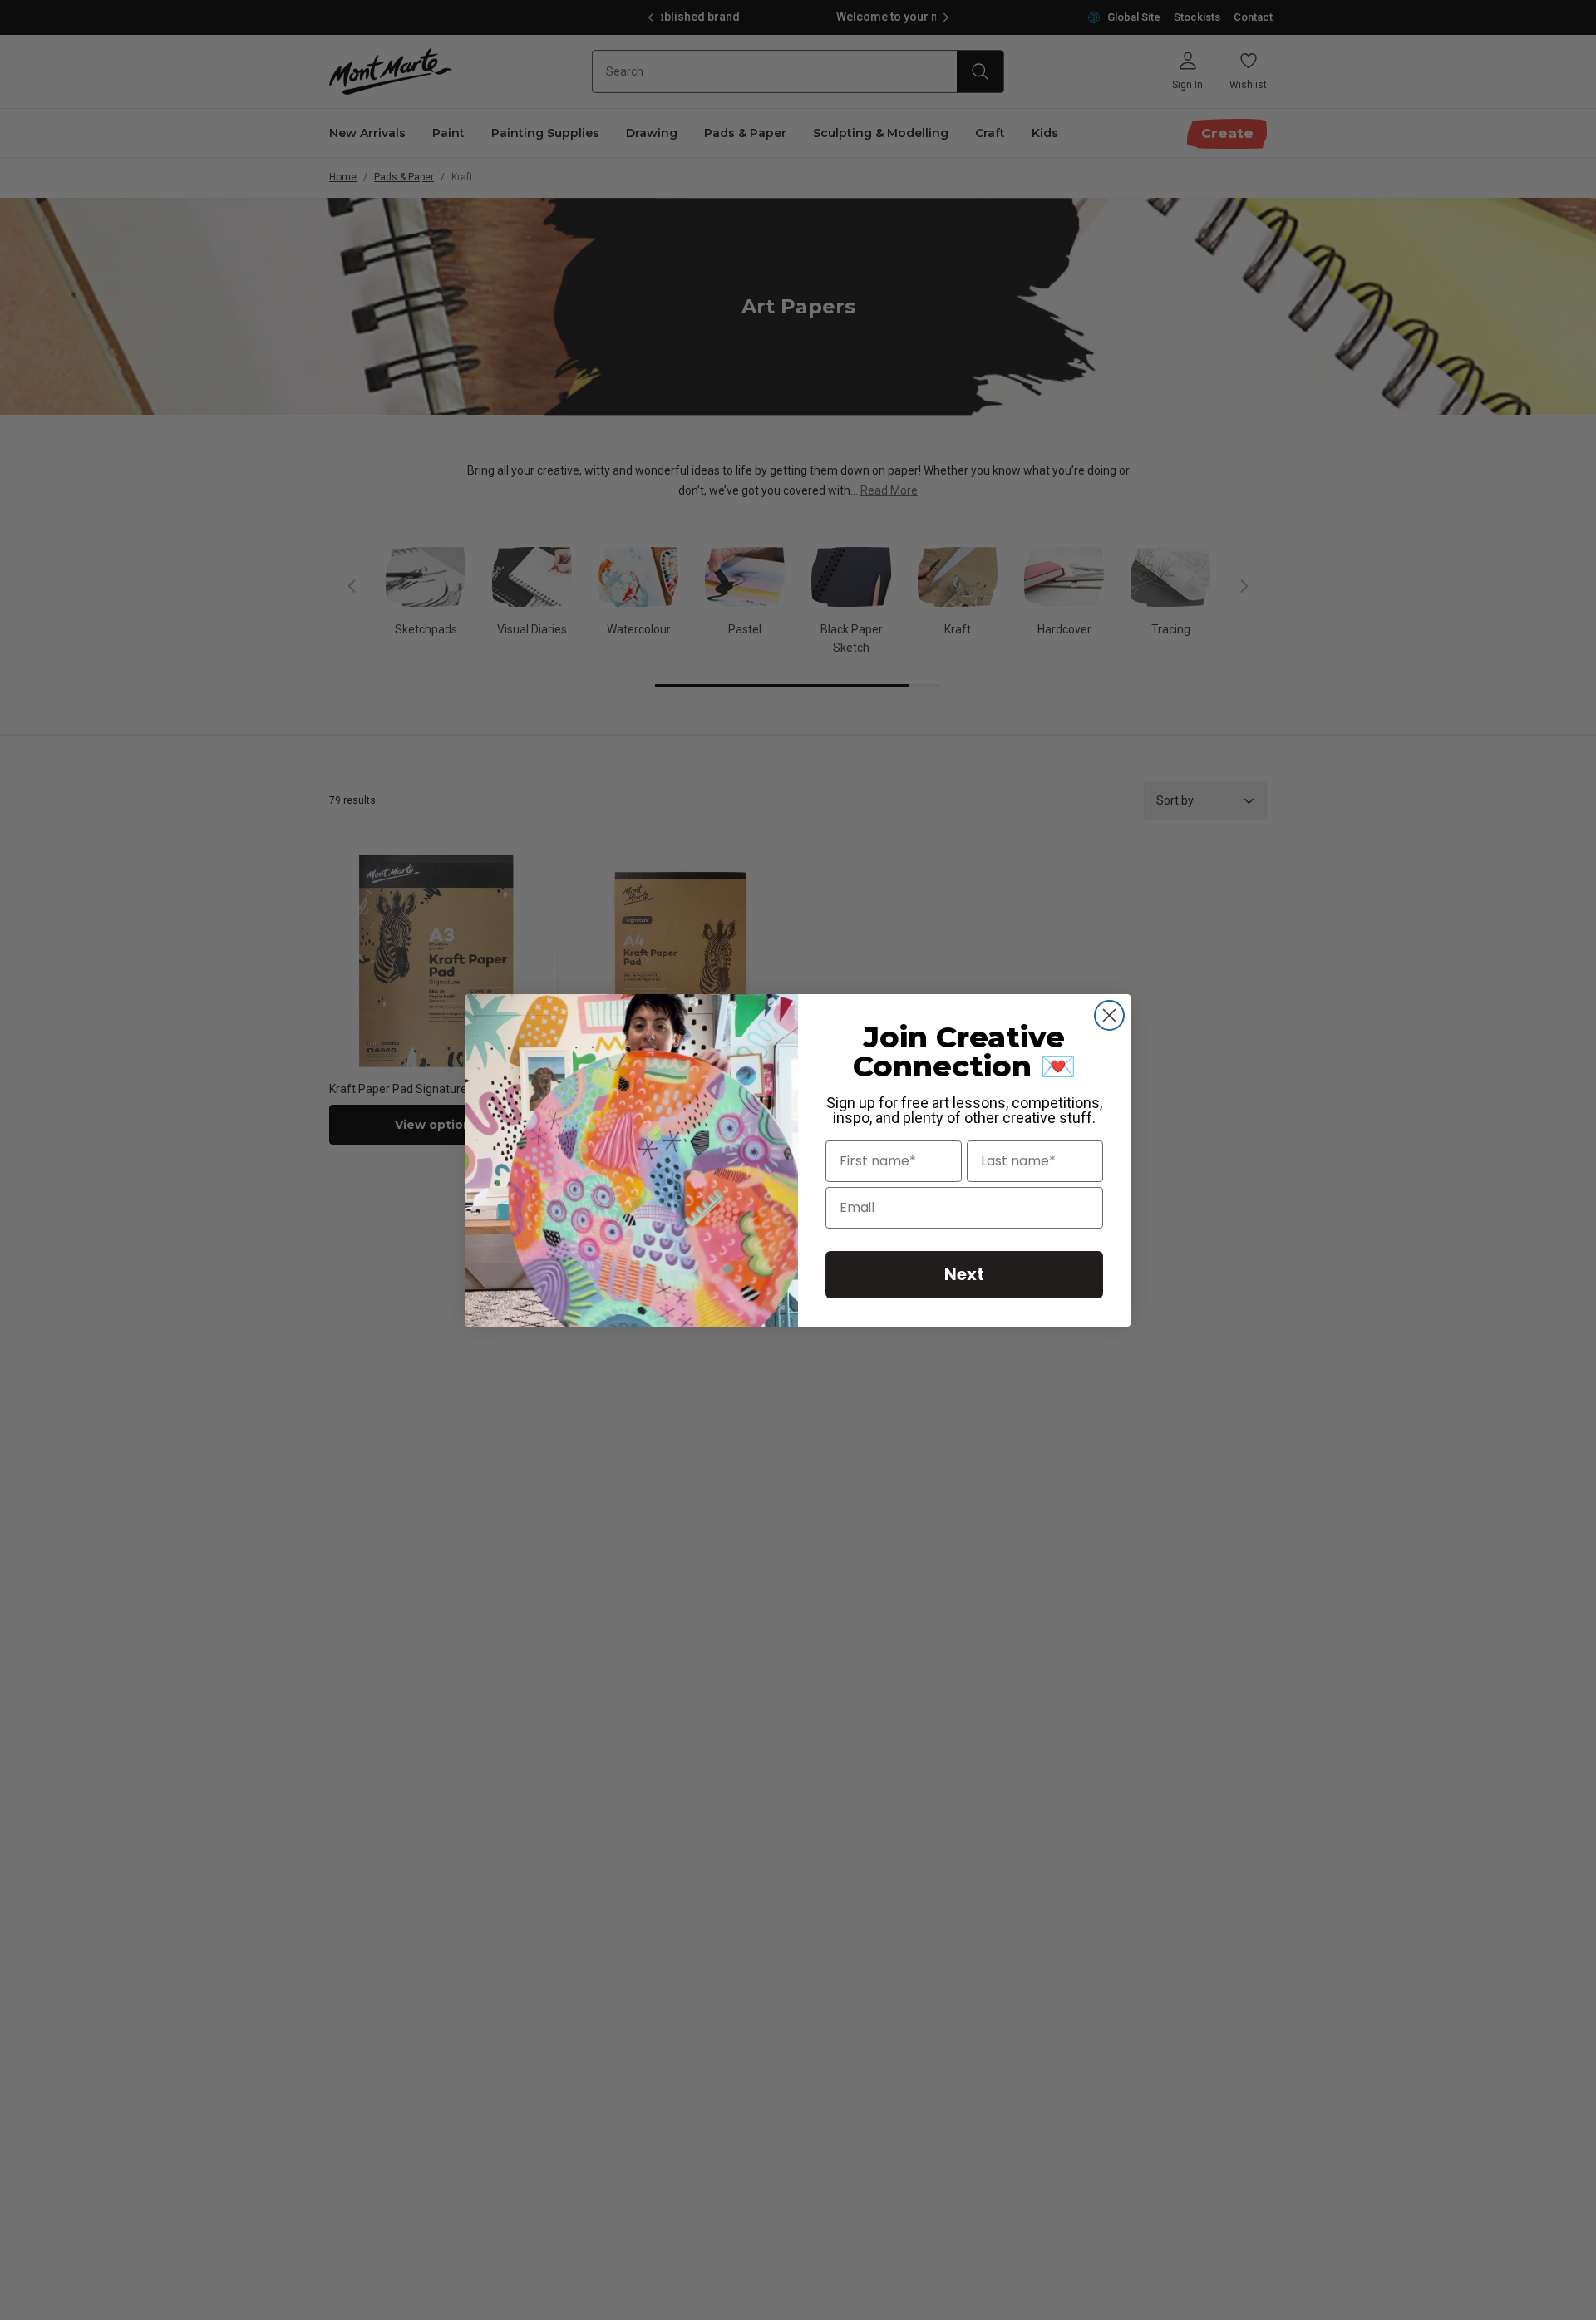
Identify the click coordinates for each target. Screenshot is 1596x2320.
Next (964, 1274)
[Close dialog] (1109, 1015)
